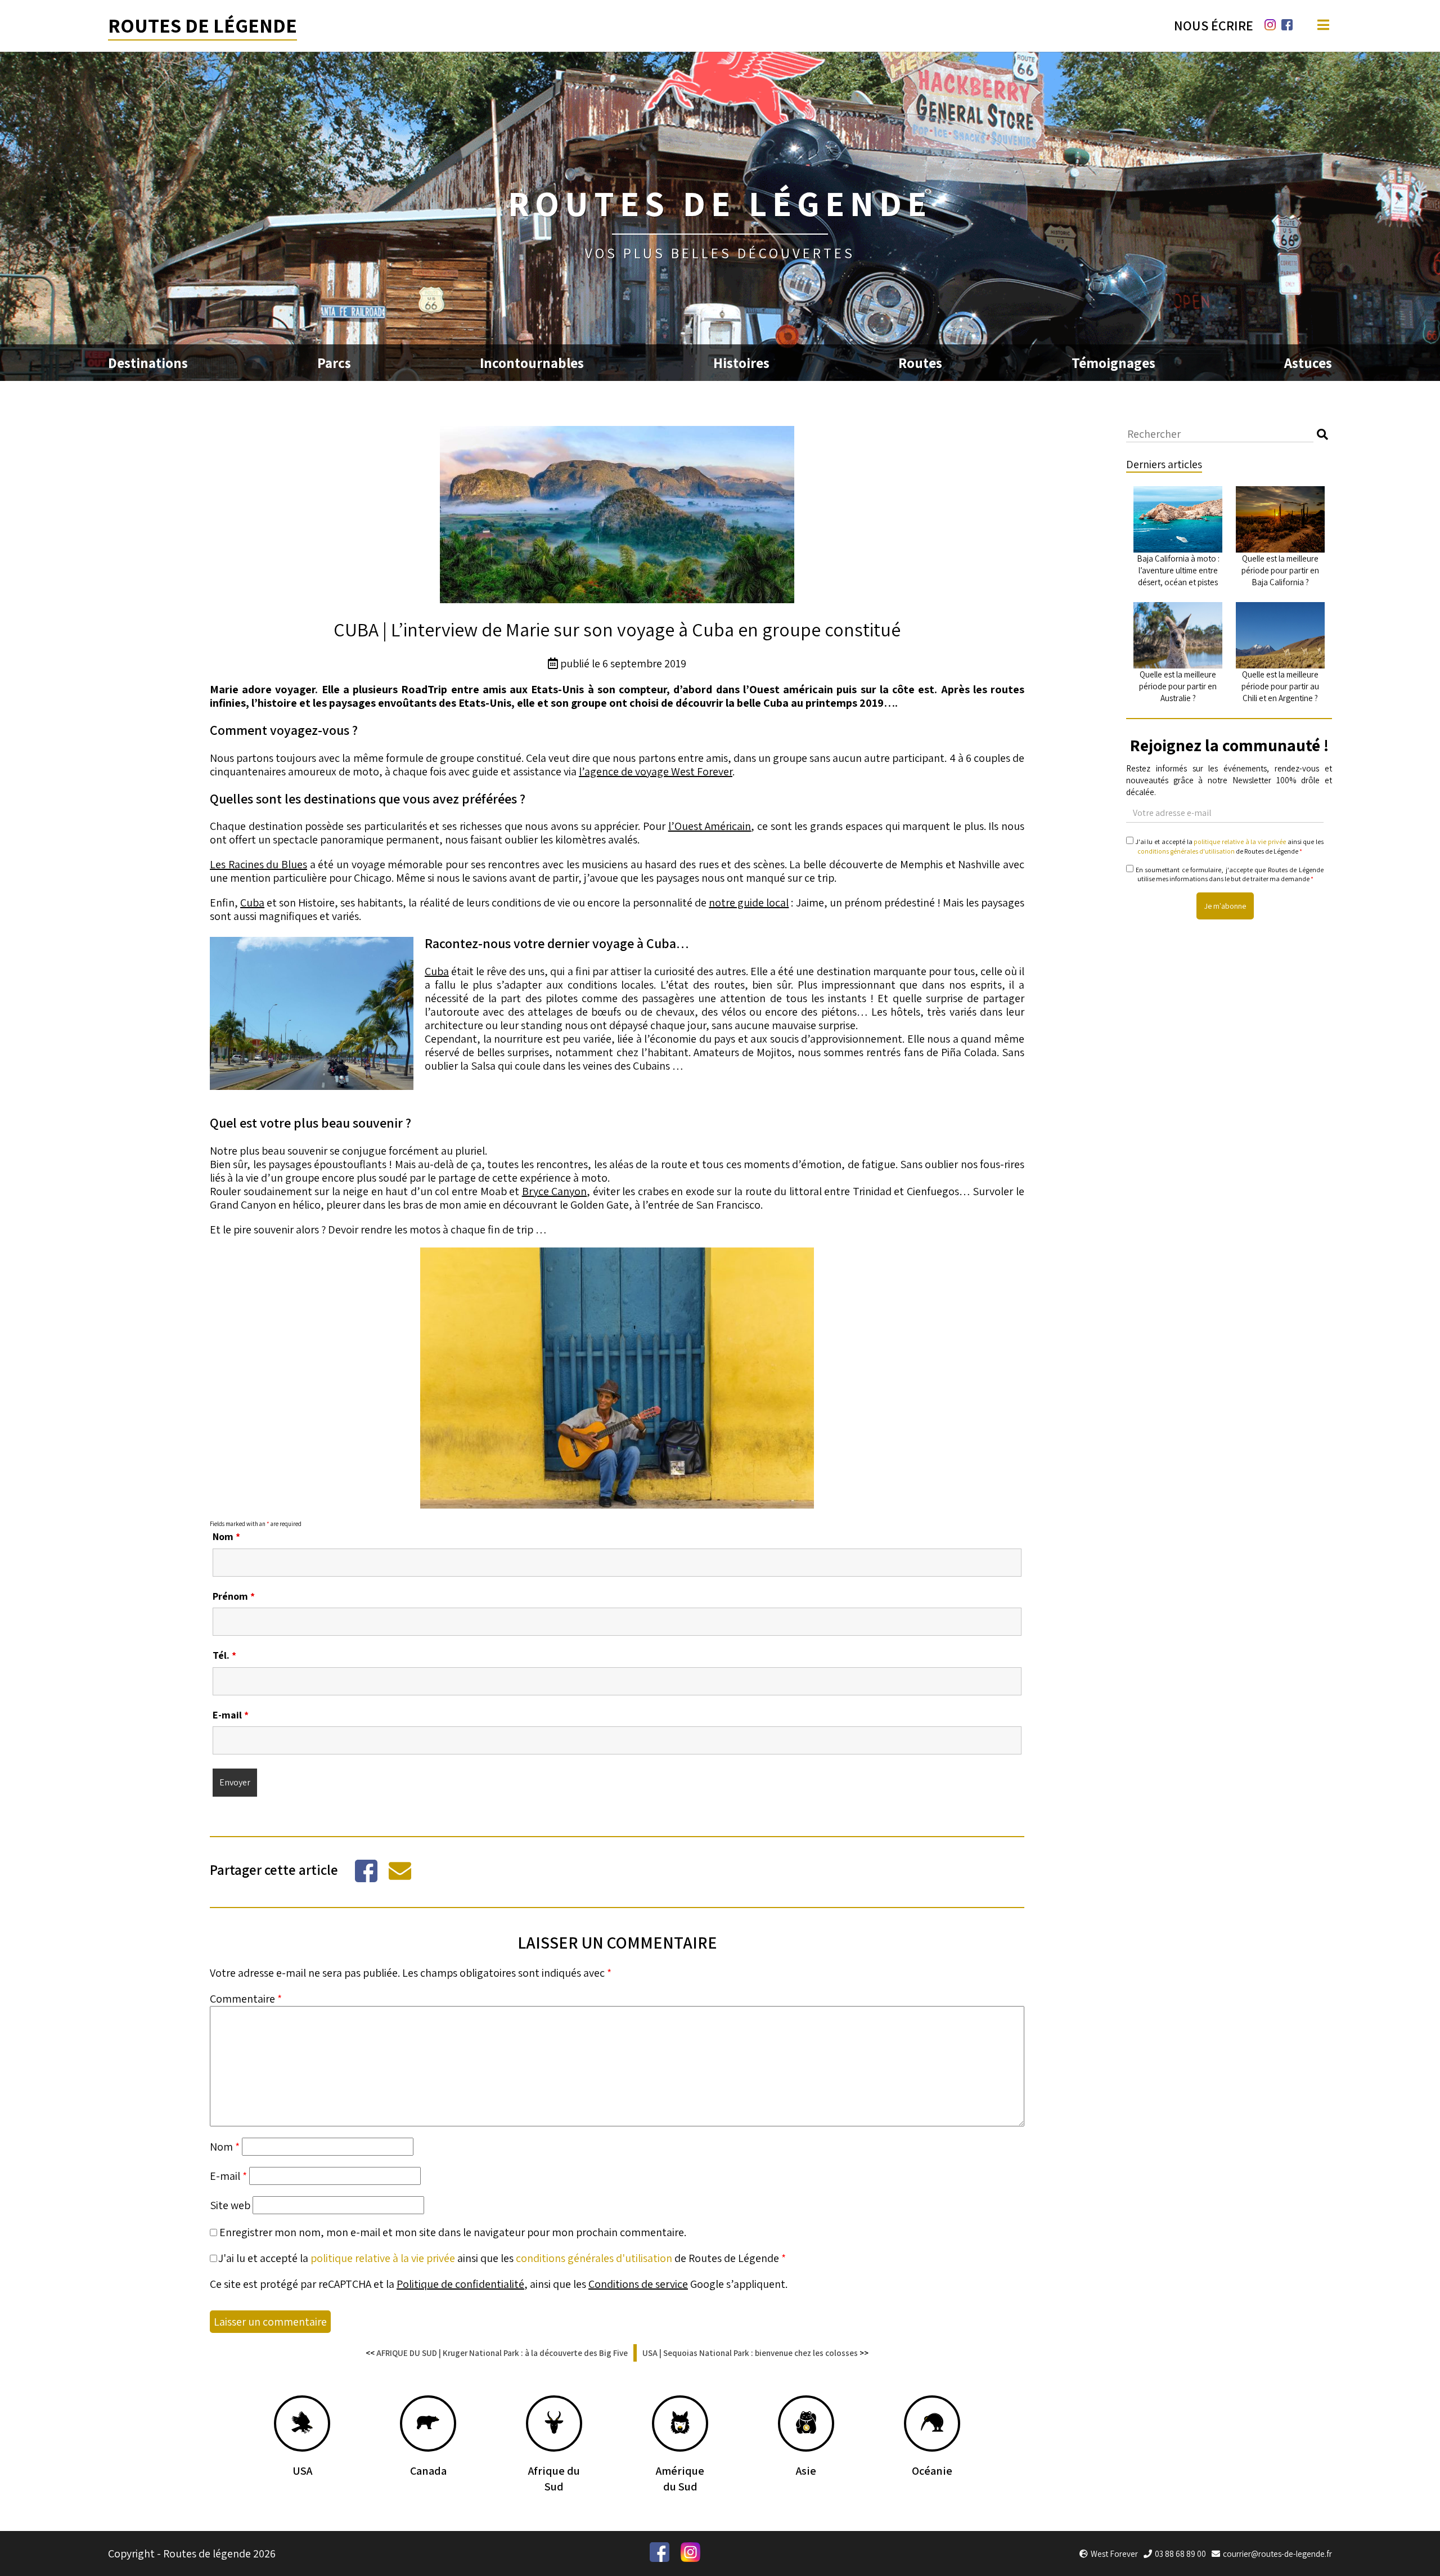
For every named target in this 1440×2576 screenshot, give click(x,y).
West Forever (1114, 2554)
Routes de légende (202, 25)
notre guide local (749, 903)
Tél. (224, 1655)
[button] (1322, 434)
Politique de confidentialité (460, 2284)
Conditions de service (638, 2284)
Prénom (234, 1596)
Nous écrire (1214, 25)
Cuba (252, 903)
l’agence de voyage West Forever (656, 771)
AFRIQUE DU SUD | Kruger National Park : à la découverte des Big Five (502, 2353)
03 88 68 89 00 (1180, 2554)
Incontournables (532, 363)
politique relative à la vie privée (383, 2258)
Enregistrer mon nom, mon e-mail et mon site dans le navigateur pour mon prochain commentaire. (453, 2232)
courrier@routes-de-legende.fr (1277, 2554)
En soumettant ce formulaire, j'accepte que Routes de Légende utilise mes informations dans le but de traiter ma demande (1228, 874)
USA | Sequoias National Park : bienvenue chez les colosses (750, 2353)
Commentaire (246, 1999)
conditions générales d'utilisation (594, 2258)
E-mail (231, 1715)
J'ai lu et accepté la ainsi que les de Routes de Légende (502, 2258)
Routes (920, 363)
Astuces (1308, 363)
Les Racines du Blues (258, 864)
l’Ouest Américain (710, 826)
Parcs (334, 363)
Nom (226, 1536)
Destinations (148, 363)
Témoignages (1113, 363)
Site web (230, 2205)
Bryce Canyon (555, 1191)
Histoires (741, 363)
